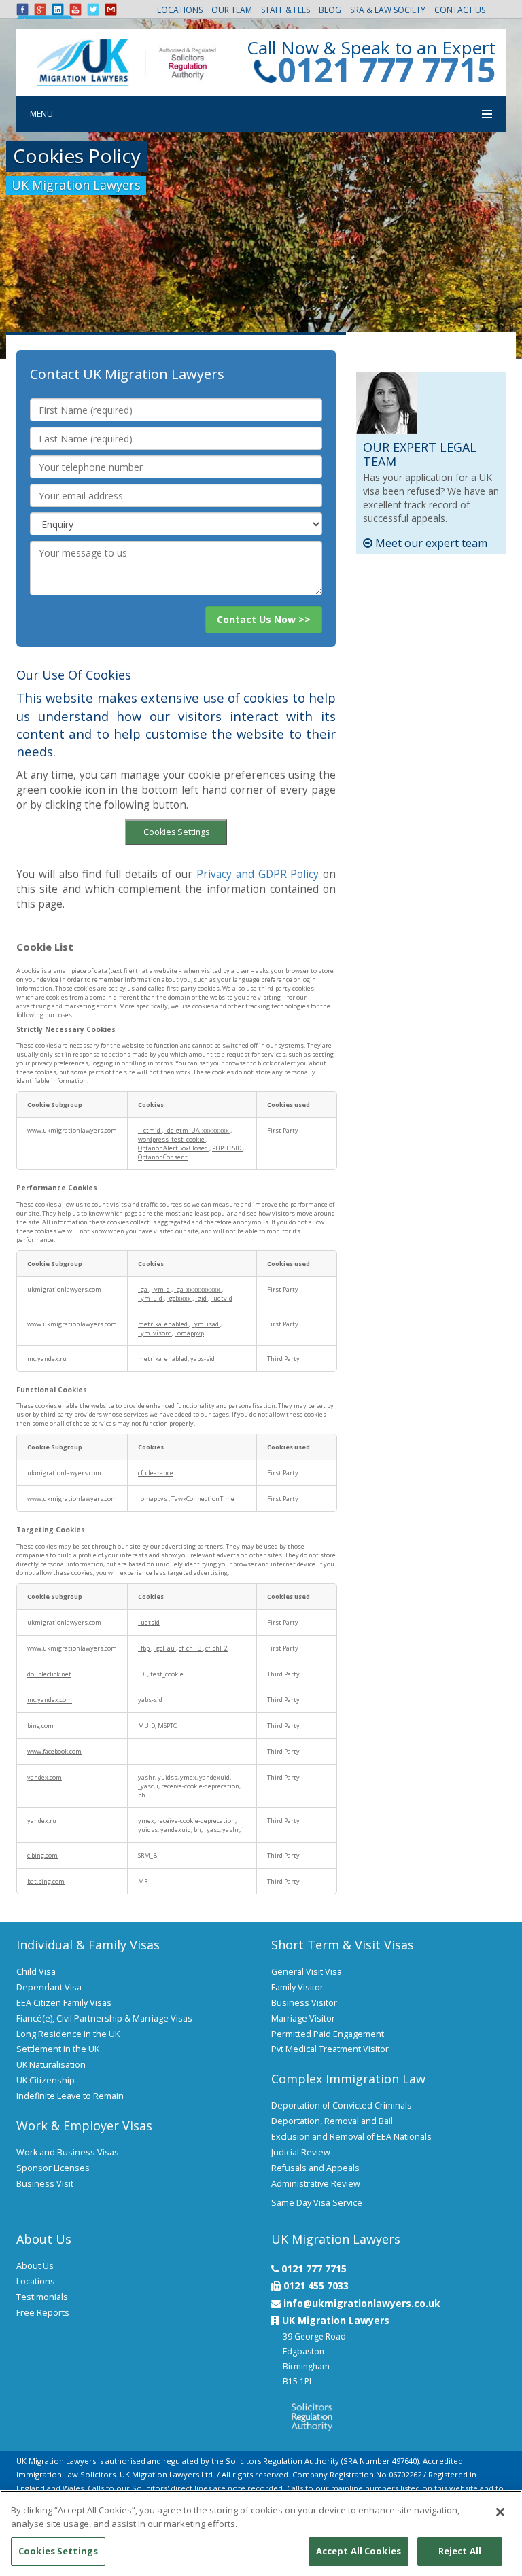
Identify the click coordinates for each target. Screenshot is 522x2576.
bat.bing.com (46, 1881)
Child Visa (36, 1972)
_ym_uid (151, 1298)
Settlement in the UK (58, 2049)
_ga (143, 1289)
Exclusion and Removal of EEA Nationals (351, 2137)
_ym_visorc (155, 1333)
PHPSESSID (227, 1148)
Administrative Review (316, 2184)
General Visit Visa (307, 1972)
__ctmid (150, 1130)
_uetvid (222, 1298)
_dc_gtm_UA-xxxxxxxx (197, 1130)
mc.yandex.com (50, 1700)
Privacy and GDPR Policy (258, 874)
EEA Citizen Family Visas (64, 2003)
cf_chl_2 (216, 1648)
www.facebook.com (54, 1751)
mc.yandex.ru (47, 1359)
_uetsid (149, 1622)
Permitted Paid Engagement (328, 2034)
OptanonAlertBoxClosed (174, 1148)
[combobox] (176, 524)
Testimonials (42, 2297)
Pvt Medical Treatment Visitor (330, 2049)
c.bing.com (42, 1855)
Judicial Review (301, 2152)
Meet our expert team (430, 543)
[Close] (500, 2512)
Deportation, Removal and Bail (332, 2121)
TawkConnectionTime (203, 1499)
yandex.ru (42, 1821)
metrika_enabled (163, 1324)
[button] (264, 620)
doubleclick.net (49, 1674)
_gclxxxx (179, 1298)
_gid (202, 1298)
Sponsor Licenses (53, 2168)
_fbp (144, 1648)
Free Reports (43, 2313)
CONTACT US (460, 10)
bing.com (40, 1726)
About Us (35, 2266)
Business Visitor (304, 2003)
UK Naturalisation (51, 2065)
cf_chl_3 (191, 1648)
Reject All (460, 2551)
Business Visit (45, 2184)
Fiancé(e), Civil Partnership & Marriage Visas (104, 2018)
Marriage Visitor (303, 2018)
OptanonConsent (163, 1157)
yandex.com (45, 1777)
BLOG (330, 10)
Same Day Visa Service (317, 2203)
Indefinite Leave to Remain (70, 2096)
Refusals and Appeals (315, 2168)
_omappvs (153, 1499)
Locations (36, 2281)
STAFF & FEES (285, 10)
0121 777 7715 (386, 70)
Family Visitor (297, 1987)
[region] (261, 2533)
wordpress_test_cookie (172, 1139)
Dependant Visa (49, 1987)
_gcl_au (165, 1648)
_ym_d (161, 1289)
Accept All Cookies (359, 2551)
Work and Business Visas (68, 2152)
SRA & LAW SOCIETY (388, 10)
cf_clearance (156, 1473)
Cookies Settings (176, 832)
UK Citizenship (46, 2080)
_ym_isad (206, 1324)
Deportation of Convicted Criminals (342, 2105)
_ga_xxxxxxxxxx (198, 1289)
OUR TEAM (232, 10)
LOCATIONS (180, 10)
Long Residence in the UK (68, 2034)
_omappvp (189, 1333)
